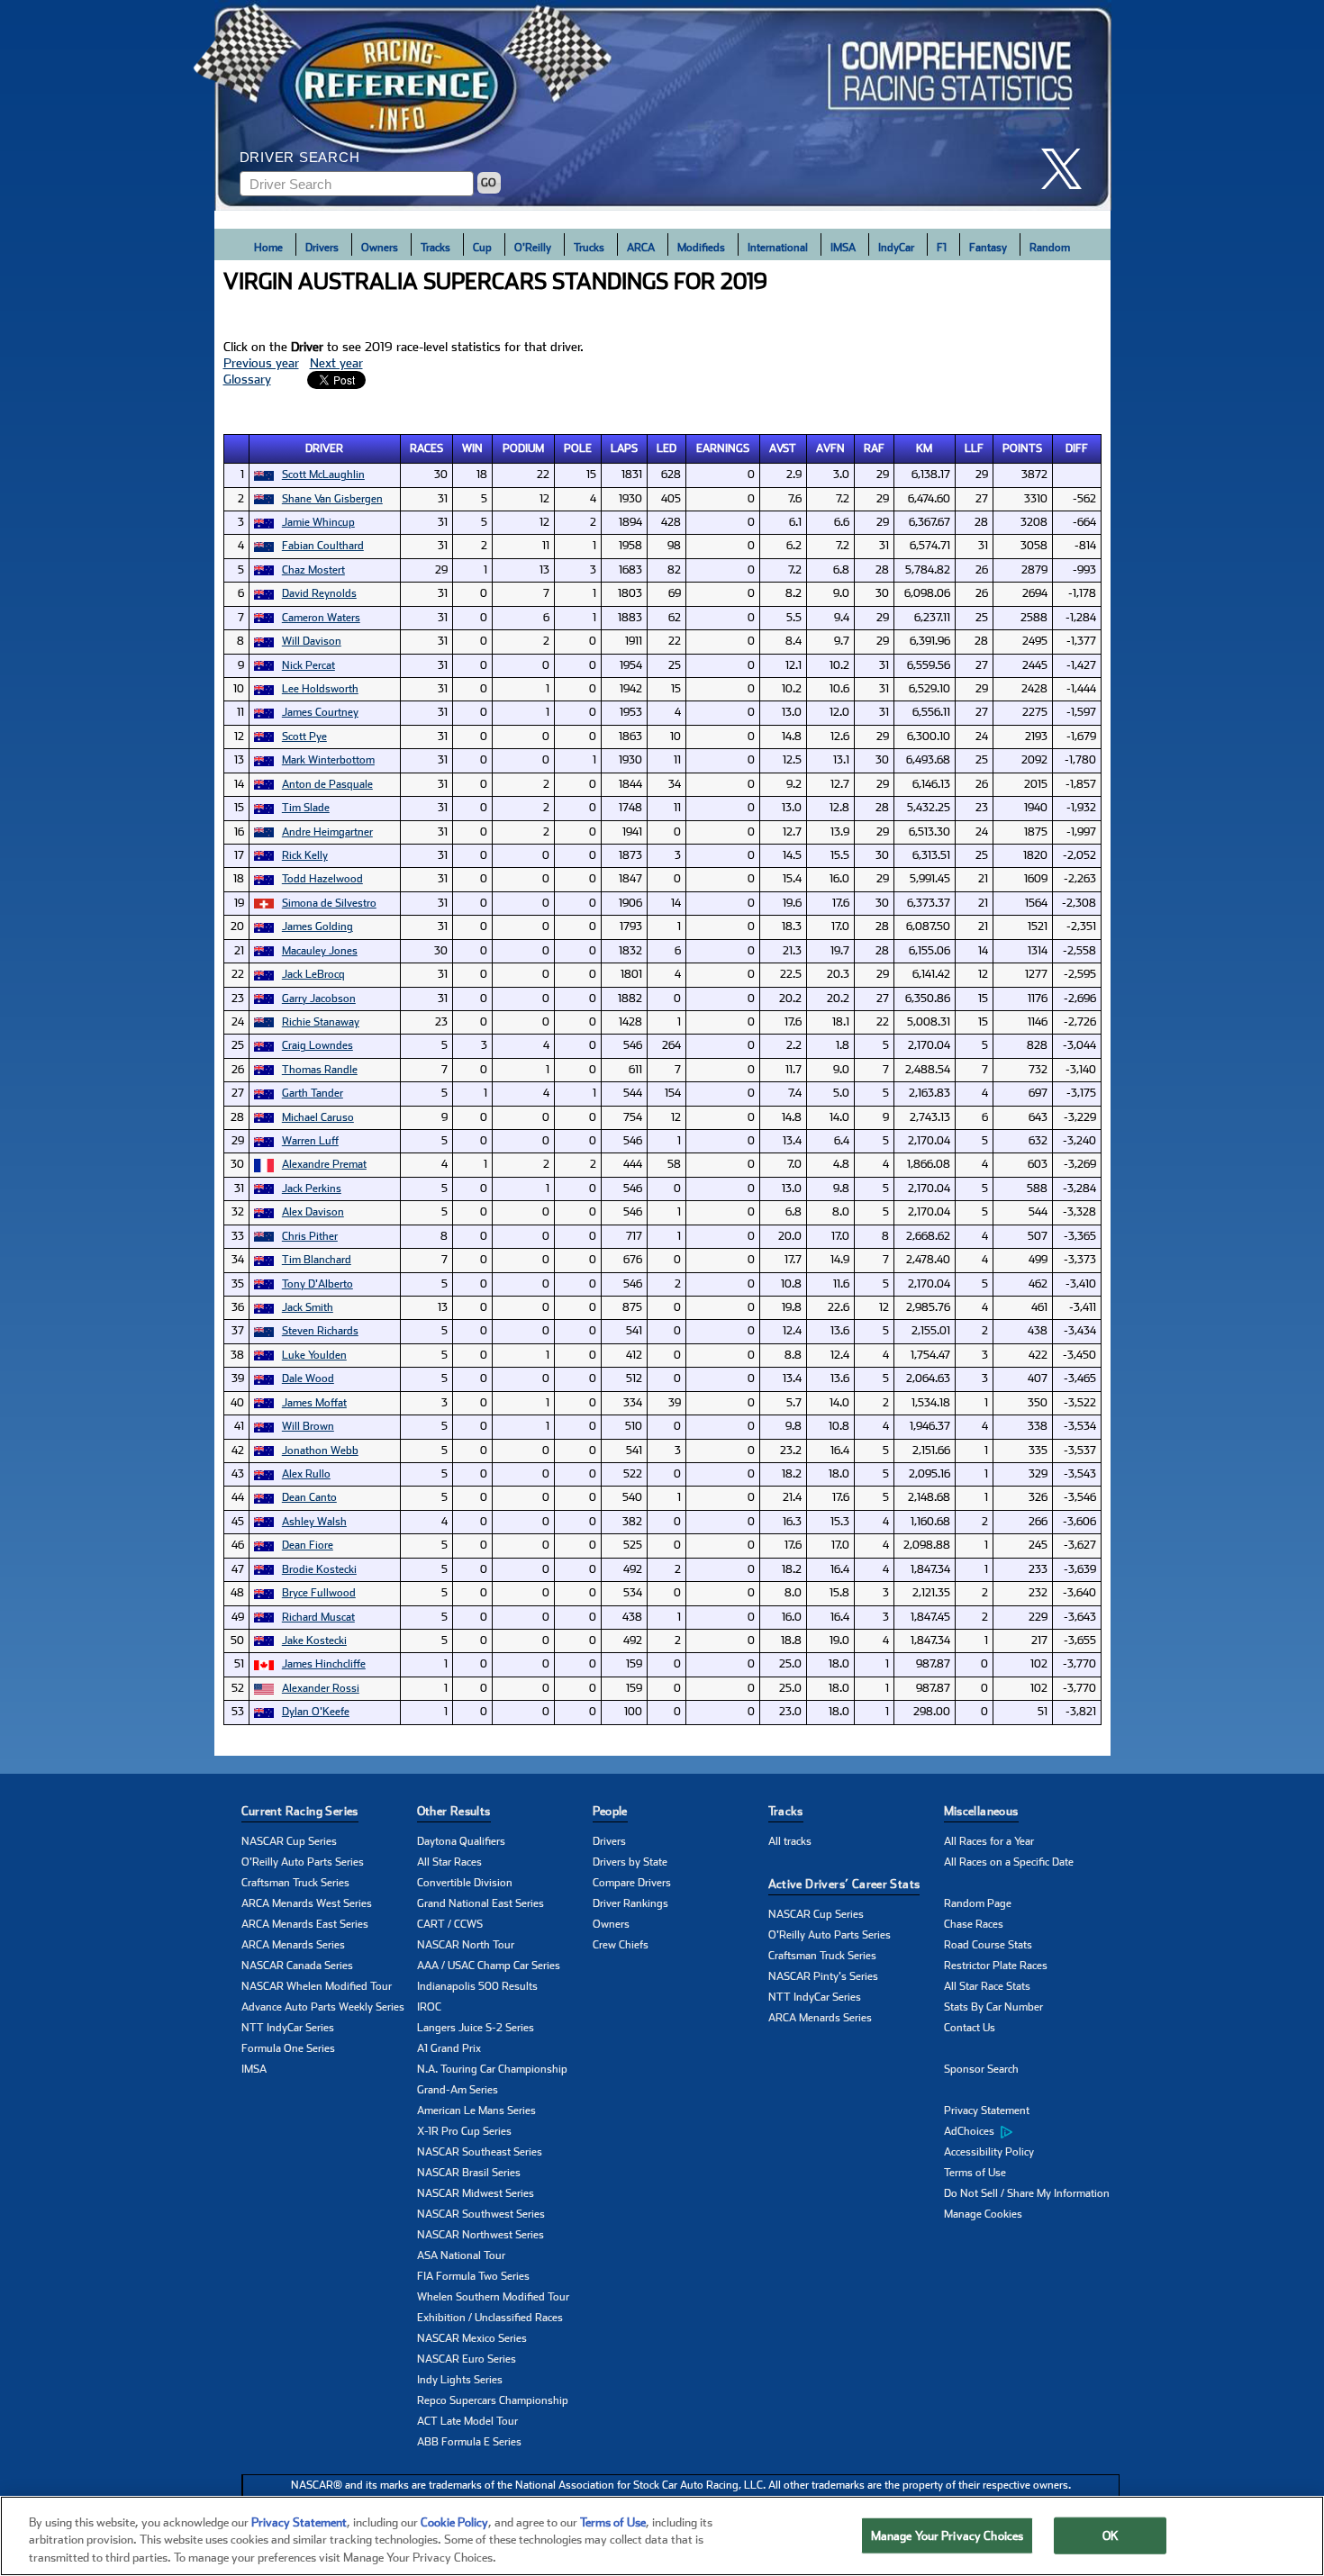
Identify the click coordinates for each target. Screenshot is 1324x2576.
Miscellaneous (981, 1811)
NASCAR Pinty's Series (823, 1976)
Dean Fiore (308, 1545)
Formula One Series (288, 2048)
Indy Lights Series (460, 2380)
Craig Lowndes (317, 1045)
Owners (380, 248)
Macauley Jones (320, 951)
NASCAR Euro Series (467, 2359)
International (778, 248)
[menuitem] (1032, 2132)
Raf (874, 448)
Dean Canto (309, 1497)
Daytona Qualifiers (461, 1841)
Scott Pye (304, 737)
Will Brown (308, 1426)
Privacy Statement (987, 2111)
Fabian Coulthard (323, 546)
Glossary (247, 379)
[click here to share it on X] (1068, 169)
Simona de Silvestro (329, 903)
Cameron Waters (321, 618)
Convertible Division (465, 1883)
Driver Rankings (630, 1903)
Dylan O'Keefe (316, 1712)
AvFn (830, 448)
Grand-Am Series (458, 2090)
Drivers (322, 248)
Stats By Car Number (993, 2007)
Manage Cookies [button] (983, 2214)
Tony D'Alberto (317, 1284)
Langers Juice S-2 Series (476, 2028)
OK (1111, 2535)
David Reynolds (319, 593)
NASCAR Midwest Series (476, 2193)
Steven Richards (320, 1331)
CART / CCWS (450, 1924)
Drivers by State (630, 1862)
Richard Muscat (318, 1617)
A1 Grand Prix (449, 2048)
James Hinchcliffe (324, 1664)
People (610, 1811)
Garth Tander (313, 1093)
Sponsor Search (981, 2069)
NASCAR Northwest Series (481, 2235)
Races (426, 448)
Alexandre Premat (324, 1164)
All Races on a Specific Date (1009, 1862)
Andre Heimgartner (327, 832)
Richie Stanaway (321, 1022)
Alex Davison (313, 1212)
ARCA (641, 248)
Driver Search (300, 157)
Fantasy (988, 248)
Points (1022, 448)
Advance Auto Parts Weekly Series (323, 2007)
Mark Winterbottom (328, 760)
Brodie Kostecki (319, 1569)
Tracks (435, 248)
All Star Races (449, 1862)
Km (924, 448)
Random (1050, 248)
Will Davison (312, 641)
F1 (942, 248)
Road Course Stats (988, 1945)
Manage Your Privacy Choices (948, 2535)
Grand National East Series (481, 1903)
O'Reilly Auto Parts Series (303, 1862)
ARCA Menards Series (293, 1945)
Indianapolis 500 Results (477, 1986)
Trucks (589, 248)
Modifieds (701, 248)
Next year (336, 363)
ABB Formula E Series (469, 2442)
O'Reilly (533, 248)
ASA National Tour (461, 2255)
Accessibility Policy (989, 2152)
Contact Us (970, 2028)
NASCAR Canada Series (297, 1966)
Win (472, 448)
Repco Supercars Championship (493, 2400)
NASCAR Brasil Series (469, 2173)
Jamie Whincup (318, 522)
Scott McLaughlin (323, 475)
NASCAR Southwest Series (481, 2214)
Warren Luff (310, 1141)
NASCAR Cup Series (289, 1841)
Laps (624, 448)
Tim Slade (306, 808)
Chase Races (974, 1924)
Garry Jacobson (319, 999)
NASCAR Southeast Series (480, 2152)
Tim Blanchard (317, 1260)
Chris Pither (310, 1236)
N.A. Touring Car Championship (492, 2069)
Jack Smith (308, 1307)
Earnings (723, 448)
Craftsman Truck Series (295, 1883)
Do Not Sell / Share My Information (1027, 2193)
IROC (429, 2007)
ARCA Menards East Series (305, 1924)
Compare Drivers (632, 1883)
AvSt (783, 448)
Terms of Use (975, 2173)
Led (667, 448)
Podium (523, 448)
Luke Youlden (314, 1355)
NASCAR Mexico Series (472, 2338)
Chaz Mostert (313, 570)
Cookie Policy (454, 2522)
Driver (324, 448)
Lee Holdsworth (320, 689)
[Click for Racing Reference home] (663, 105)
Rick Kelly (305, 855)
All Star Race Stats (987, 1986)
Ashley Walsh (314, 1522)
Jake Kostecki (314, 1641)
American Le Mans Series (476, 2111)
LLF (974, 448)
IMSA (843, 248)
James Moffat (314, 1403)
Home (268, 248)
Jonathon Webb (320, 1451)
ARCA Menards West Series (307, 1903)
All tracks (790, 1841)
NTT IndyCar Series (288, 2028)
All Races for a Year (989, 1841)
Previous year (261, 363)
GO (489, 183)
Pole (578, 448)
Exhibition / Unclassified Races (490, 2318)
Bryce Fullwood (319, 1593)
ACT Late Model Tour (467, 2421)
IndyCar (896, 248)
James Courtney (320, 712)
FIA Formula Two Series (473, 2276)
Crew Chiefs (621, 1945)
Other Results (454, 1811)
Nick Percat (308, 665)
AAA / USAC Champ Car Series (489, 1966)
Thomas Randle (320, 1070)
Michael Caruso (318, 1117)
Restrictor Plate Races (996, 1966)
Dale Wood (308, 1378)
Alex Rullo (306, 1474)
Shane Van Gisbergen (332, 499)
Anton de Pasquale (327, 784)
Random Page (978, 1903)
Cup (482, 248)
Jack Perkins (312, 1189)
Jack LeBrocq (313, 974)
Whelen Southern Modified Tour (493, 2297)
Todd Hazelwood (322, 879)
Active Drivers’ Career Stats (844, 1884)
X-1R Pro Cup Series (464, 2131)
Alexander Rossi (321, 1688)
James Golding (317, 926)
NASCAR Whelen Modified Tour (317, 1986)
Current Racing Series (300, 1811)
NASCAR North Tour (466, 1945)
